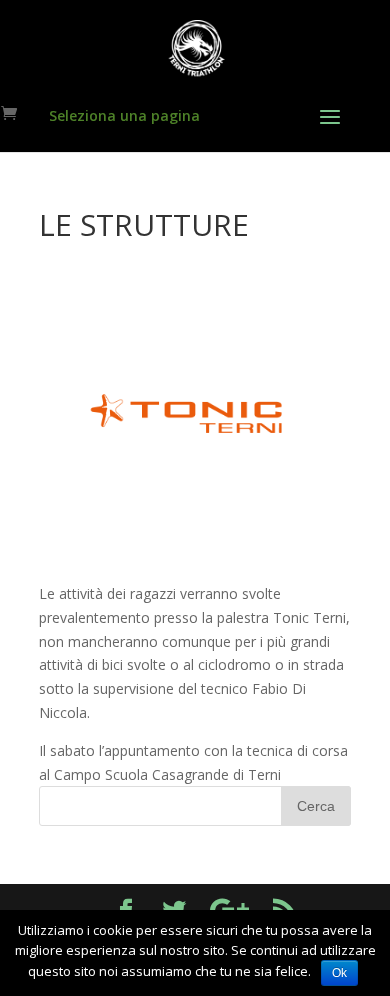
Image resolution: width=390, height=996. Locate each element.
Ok (339, 973)
